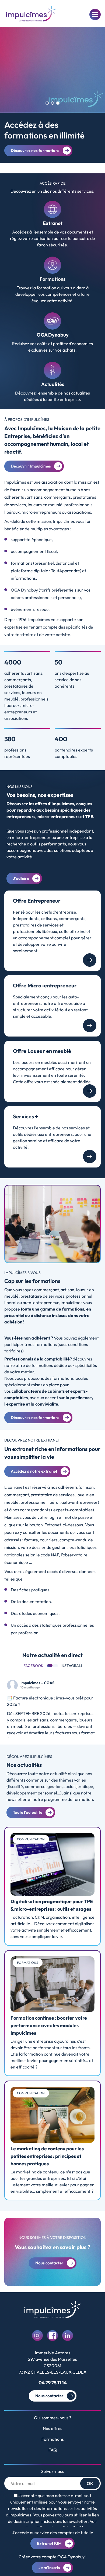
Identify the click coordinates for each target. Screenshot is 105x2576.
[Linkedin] (68, 2336)
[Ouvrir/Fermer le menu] (95, 14)
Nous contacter (49, 2396)
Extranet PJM (49, 2543)
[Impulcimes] (31, 14)
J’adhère (21, 878)
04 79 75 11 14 (53, 2383)
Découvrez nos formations (35, 150)
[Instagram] (37, 2336)
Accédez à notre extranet (34, 1471)
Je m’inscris (49, 2568)
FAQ (53, 2450)
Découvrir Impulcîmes (31, 466)
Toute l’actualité (28, 1812)
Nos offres (52, 2428)
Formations (53, 2439)
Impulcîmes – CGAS (37, 1683)
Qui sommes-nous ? (53, 2418)
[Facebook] (52, 2336)
